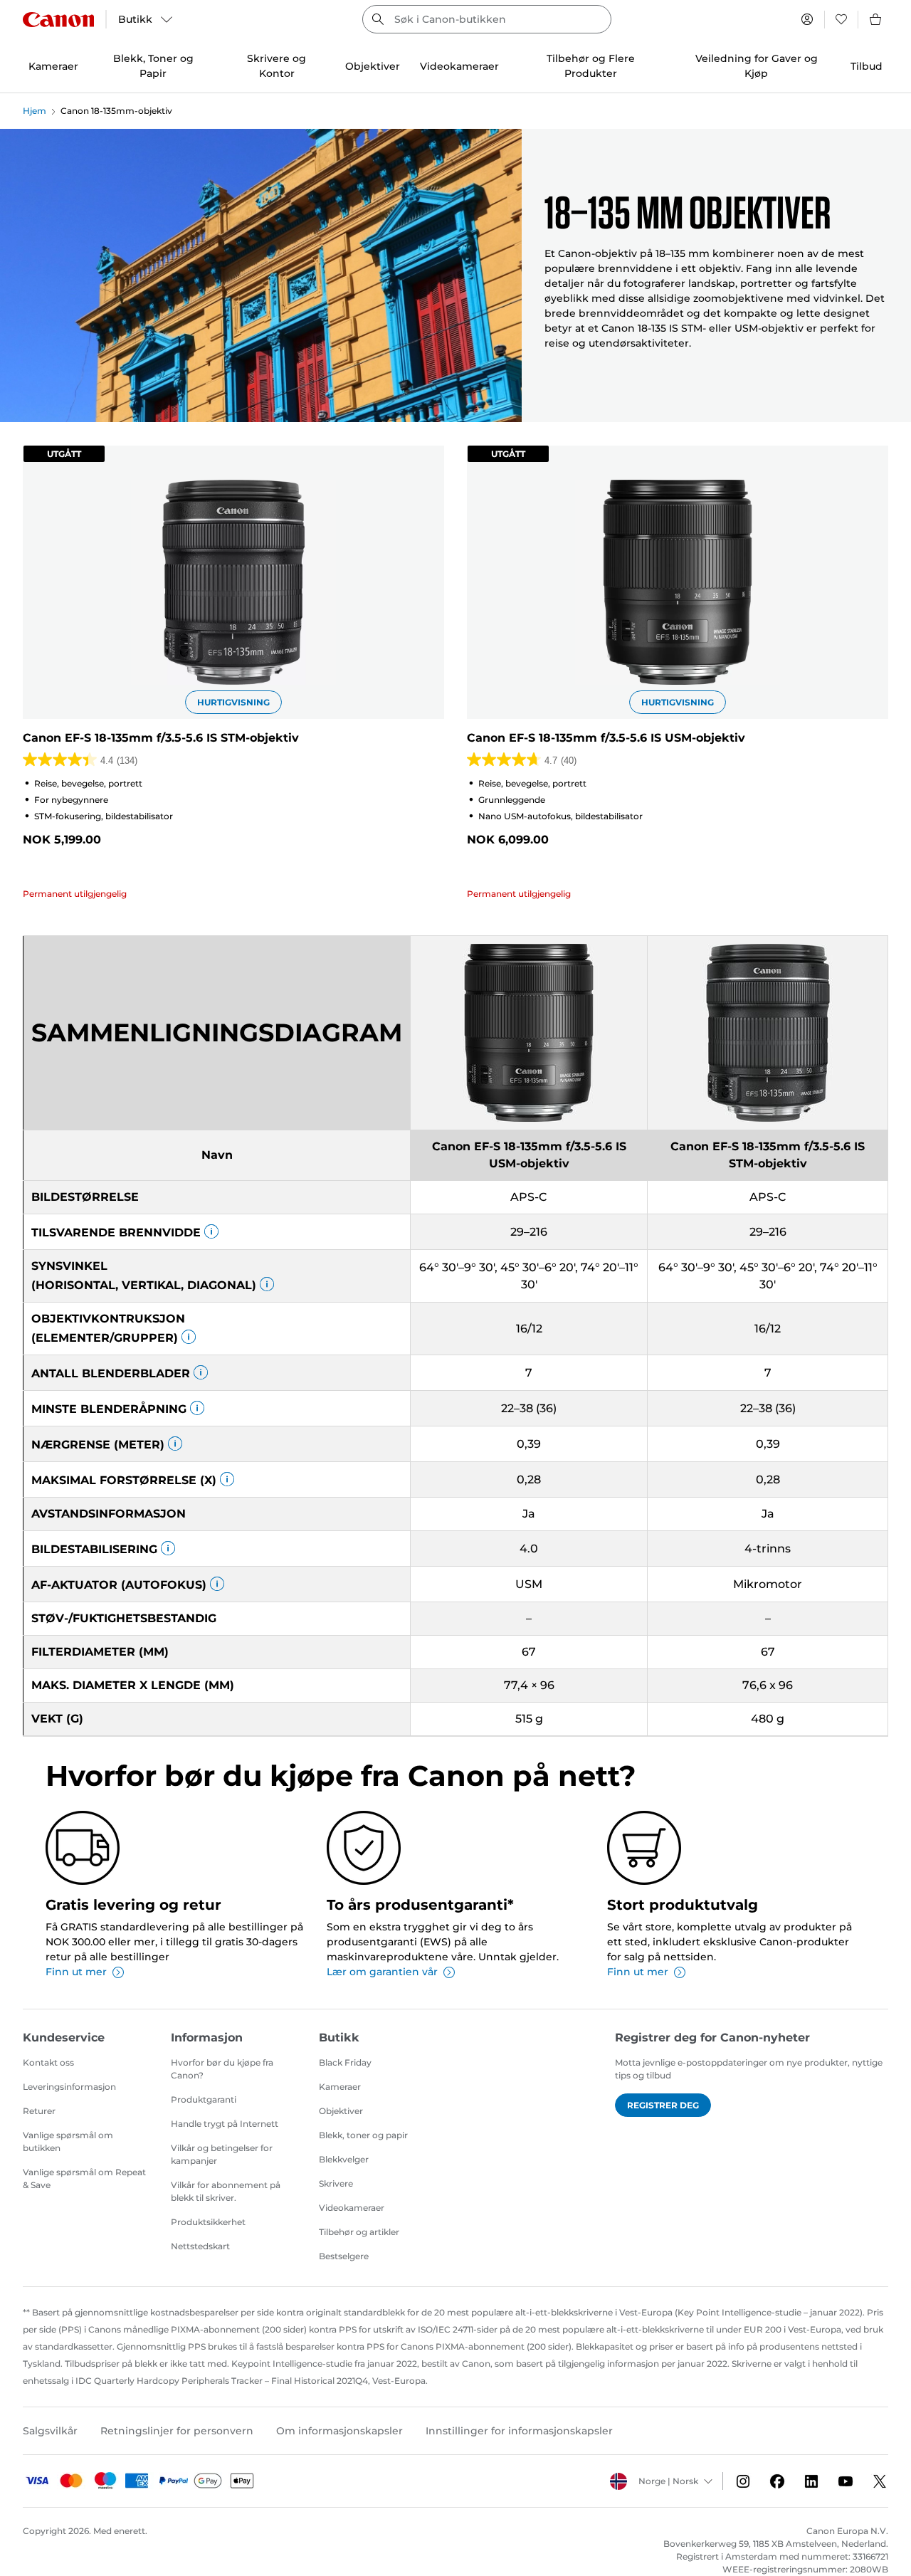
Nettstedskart (200, 2246)
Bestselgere (344, 2256)
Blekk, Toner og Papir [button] (153, 66)
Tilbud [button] (867, 66)
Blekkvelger (344, 2159)
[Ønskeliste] (841, 19)
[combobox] (487, 19)
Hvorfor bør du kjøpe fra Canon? (222, 2069)
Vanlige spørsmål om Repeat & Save (84, 2178)
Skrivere (336, 2183)
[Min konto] (807, 19)
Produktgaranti (204, 2099)
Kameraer (340, 2087)
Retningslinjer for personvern (177, 2431)
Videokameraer (352, 2208)
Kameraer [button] (53, 66)
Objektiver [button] (373, 66)
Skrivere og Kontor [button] (277, 66)
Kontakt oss (48, 2062)
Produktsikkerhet (208, 2222)
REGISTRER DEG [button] (663, 2105)
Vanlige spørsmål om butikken (68, 2141)
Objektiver (341, 2111)
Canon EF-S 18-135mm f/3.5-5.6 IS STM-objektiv (161, 738)
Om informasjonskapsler (339, 2431)
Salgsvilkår (50, 2431)
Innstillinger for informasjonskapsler (519, 2431)
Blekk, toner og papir (363, 2135)
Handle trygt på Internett (225, 2124)
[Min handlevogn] (876, 19)
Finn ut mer (76, 1972)
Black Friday (345, 2062)
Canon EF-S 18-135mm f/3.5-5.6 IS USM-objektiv (606, 738)
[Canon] (58, 20)
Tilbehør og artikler (359, 2232)
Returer (39, 2111)
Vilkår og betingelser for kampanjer (222, 2154)
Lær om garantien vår (382, 1972)
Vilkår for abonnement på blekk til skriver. (226, 2191)
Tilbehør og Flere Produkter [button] (591, 66)
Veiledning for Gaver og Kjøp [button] (757, 66)
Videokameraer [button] (459, 66)
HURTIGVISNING (233, 702)
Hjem (35, 111)
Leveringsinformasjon (69, 2087)
